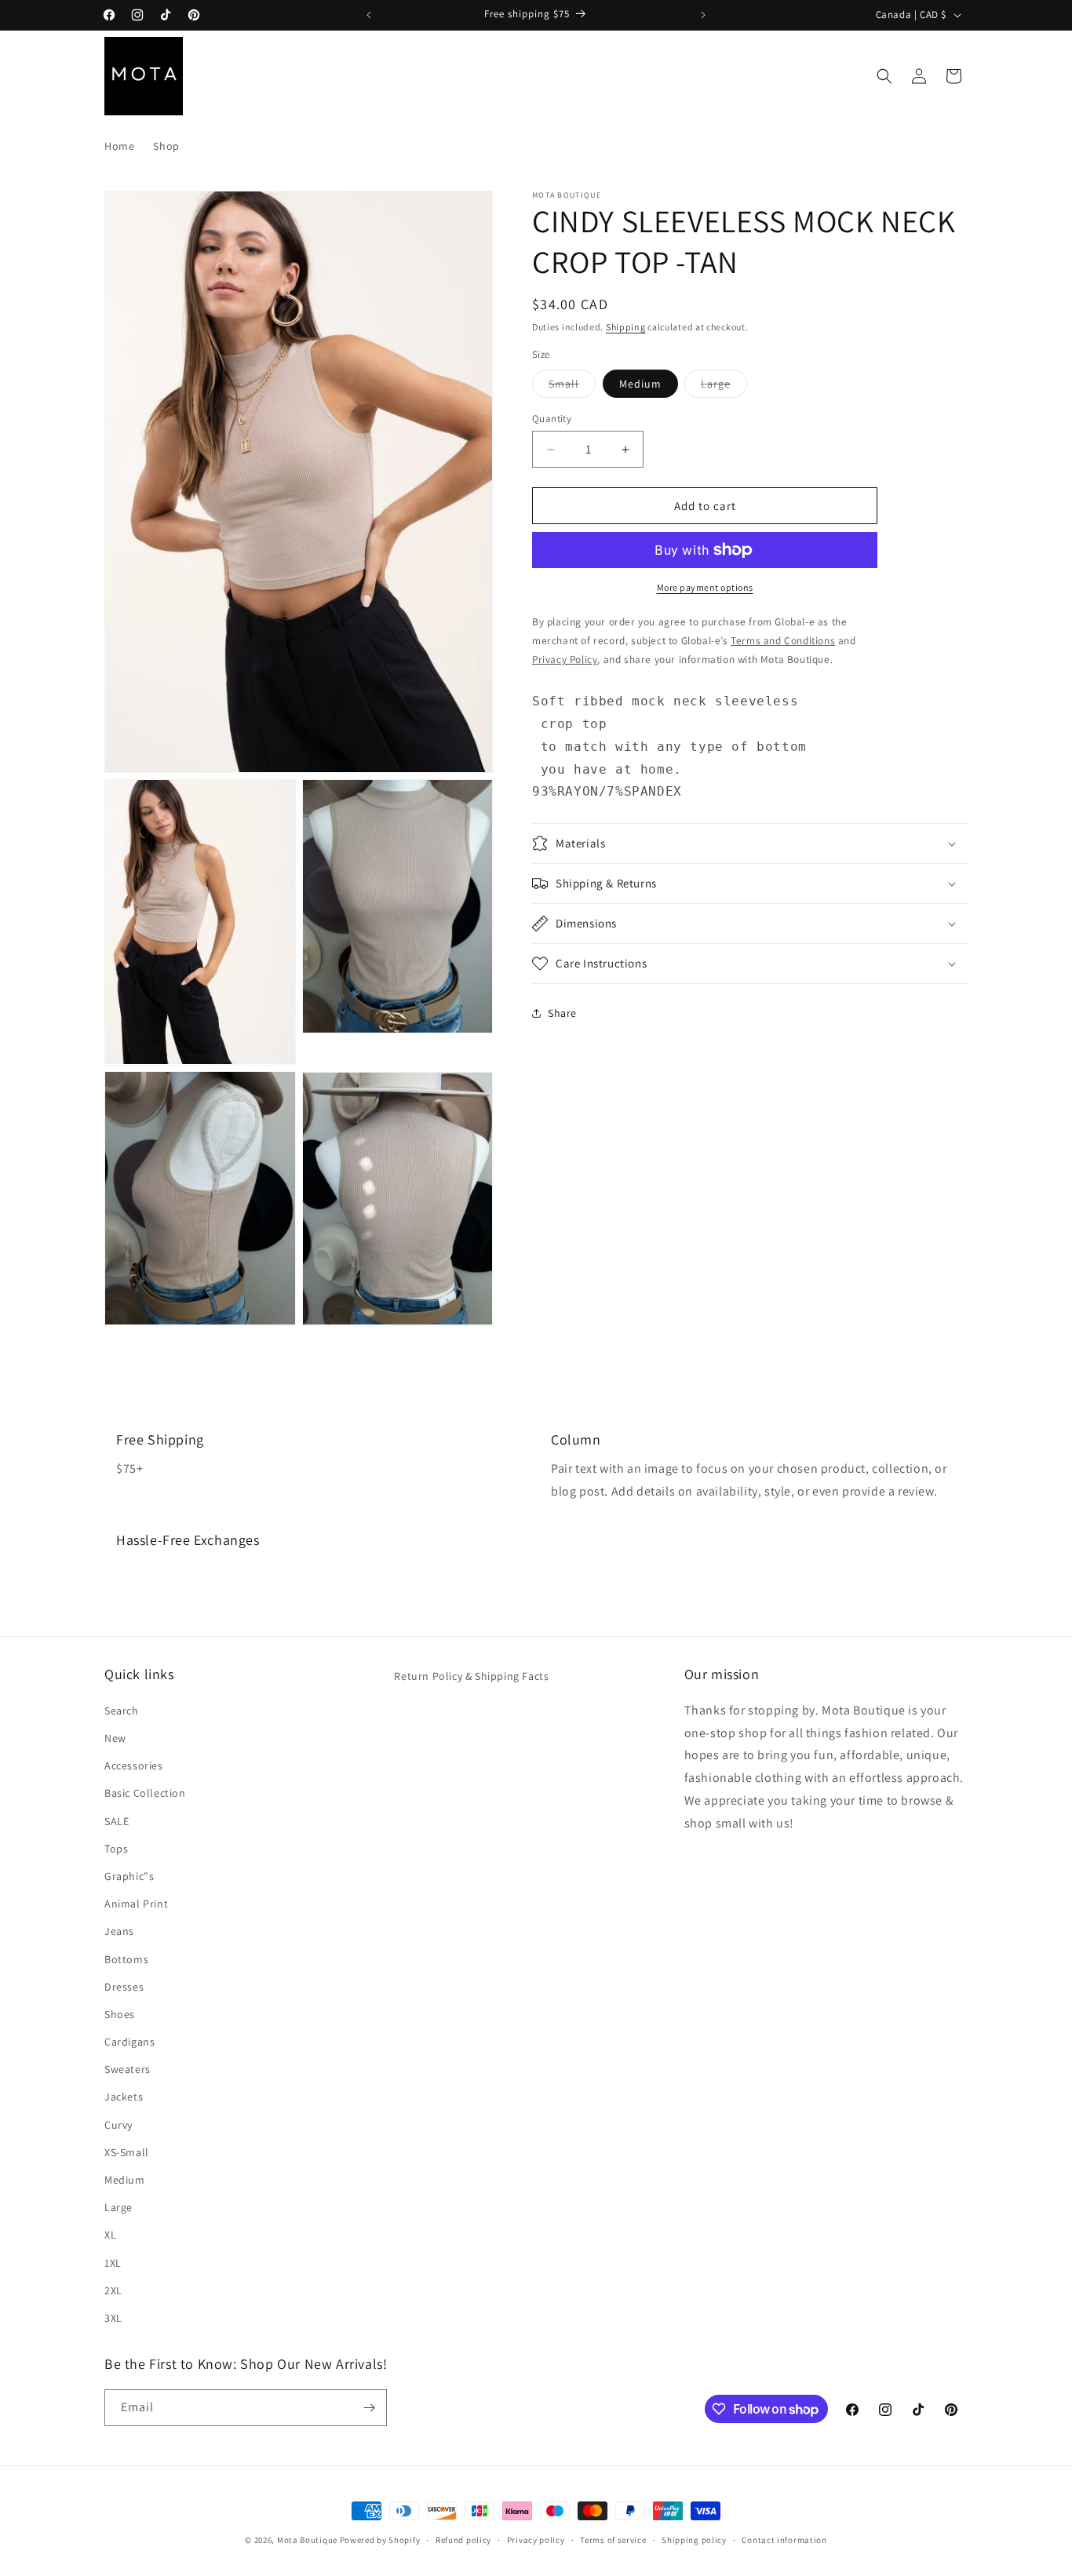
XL (110, 2235)
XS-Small (127, 2152)
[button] (884, 76)
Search (122, 1710)
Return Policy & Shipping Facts (471, 1676)
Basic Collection (145, 1793)
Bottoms (126, 1958)
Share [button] (562, 1013)
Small (572, 387)
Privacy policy (536, 2540)
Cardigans (129, 2041)
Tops (116, 1848)
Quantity (552, 419)
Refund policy (463, 2540)
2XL (113, 2290)
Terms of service (613, 2540)
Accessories (134, 1765)
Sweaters (128, 2069)
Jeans (119, 1931)
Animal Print (136, 1903)
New (115, 1737)
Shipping (626, 327)
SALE (117, 1820)
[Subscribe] (369, 2408)
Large (724, 387)
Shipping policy (694, 2540)
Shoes (120, 2013)
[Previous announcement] (369, 15)
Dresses (124, 1986)
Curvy (119, 2124)
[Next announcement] (703, 15)
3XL (113, 2317)
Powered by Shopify (380, 2540)
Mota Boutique (307, 2540)
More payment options (705, 587)
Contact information (784, 2540)
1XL (113, 2262)
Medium (640, 384)
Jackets (124, 2097)
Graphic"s (129, 1875)
